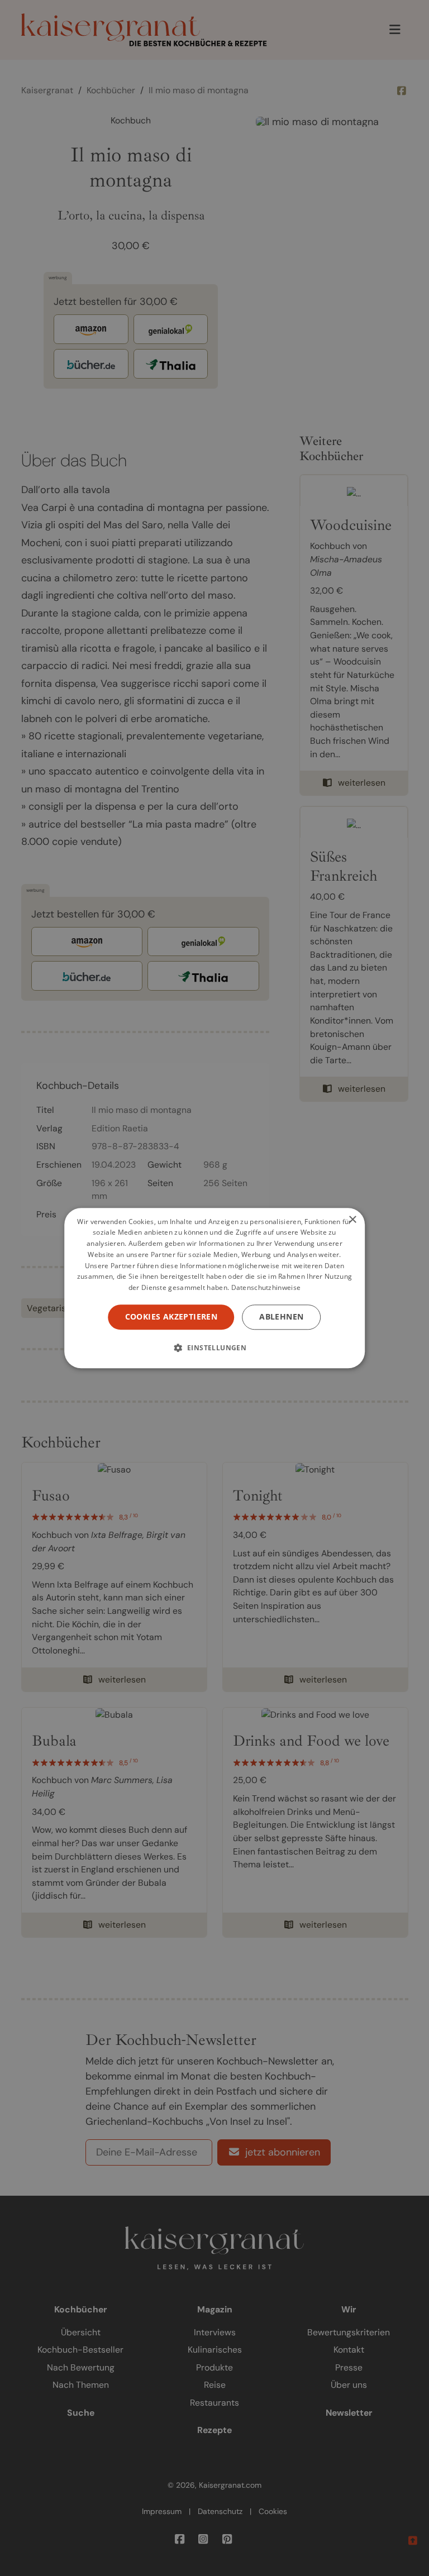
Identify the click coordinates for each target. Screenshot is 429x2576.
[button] (215, 1347)
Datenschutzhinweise (266, 1288)
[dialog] (214, 1288)
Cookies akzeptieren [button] (171, 1316)
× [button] (352, 1220)
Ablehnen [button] (281, 1316)
